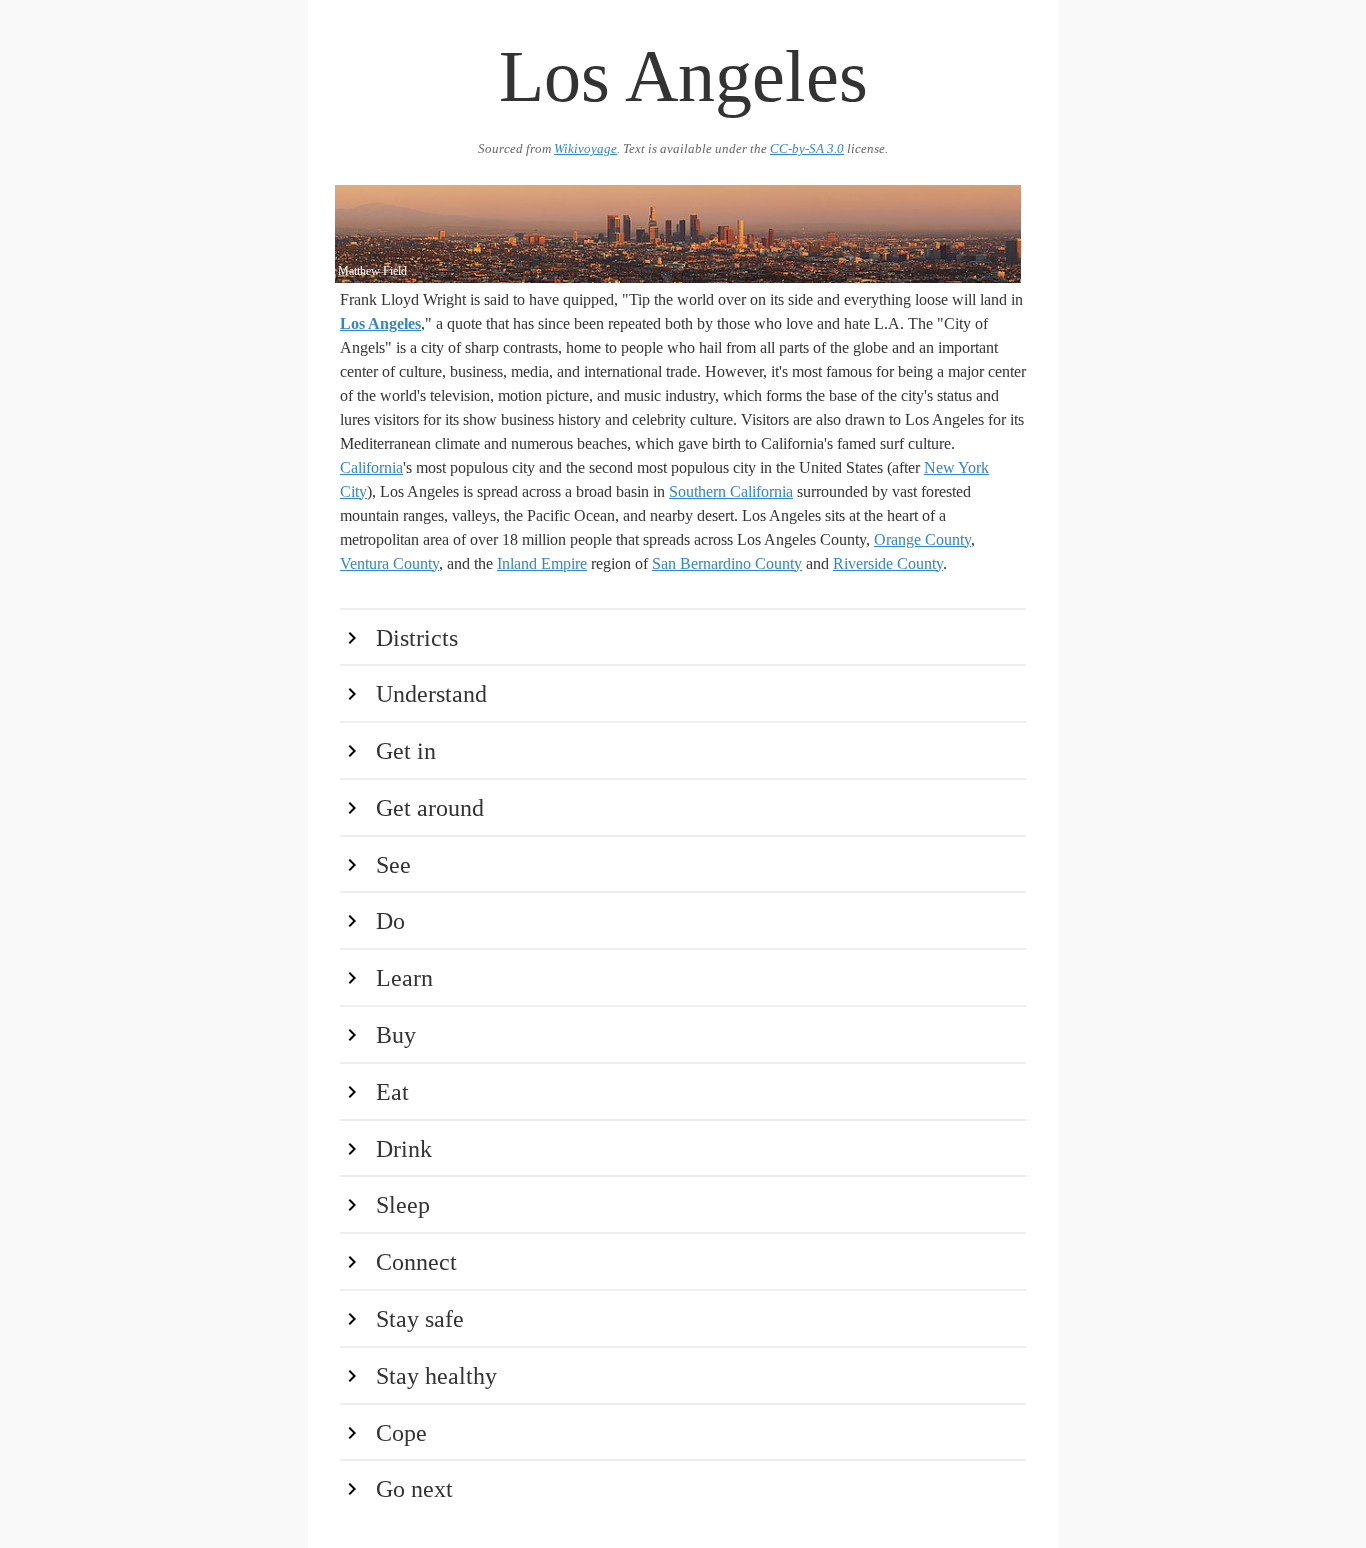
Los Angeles (380, 323)
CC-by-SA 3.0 (807, 149)
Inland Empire (542, 563)
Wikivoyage (585, 149)
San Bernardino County (727, 563)
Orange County (922, 539)
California (371, 467)
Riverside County (888, 563)
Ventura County (389, 563)
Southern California (731, 491)
